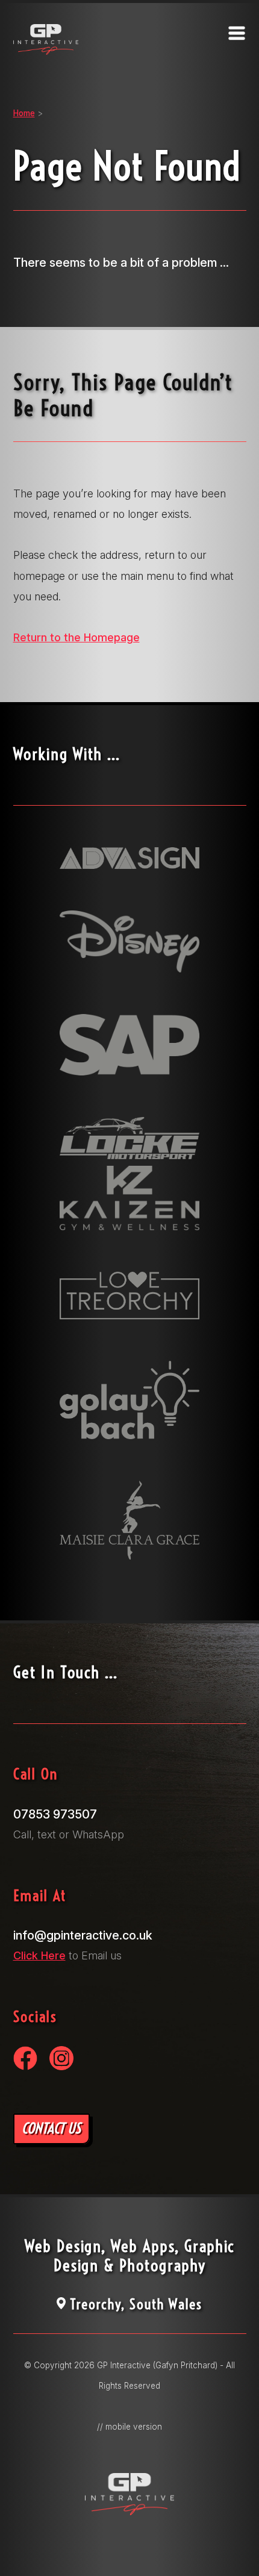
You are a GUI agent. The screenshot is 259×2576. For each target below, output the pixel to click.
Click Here (39, 1955)
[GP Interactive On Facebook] (25, 2066)
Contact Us (51, 2128)
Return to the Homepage (76, 637)
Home (24, 113)
